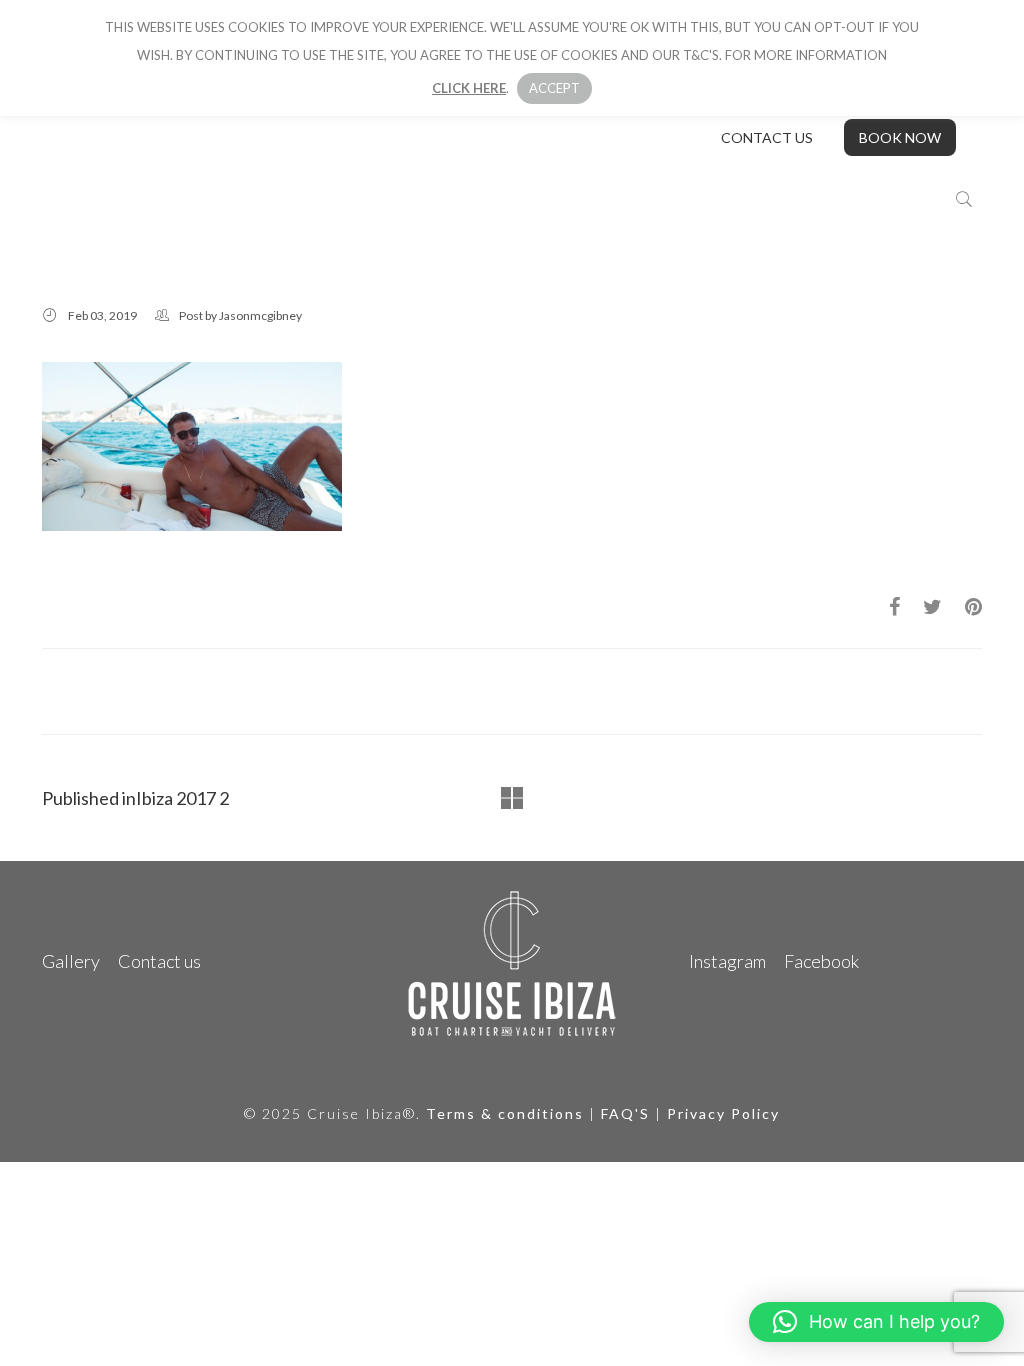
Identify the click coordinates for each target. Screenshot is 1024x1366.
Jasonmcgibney (260, 315)
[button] (876, 1322)
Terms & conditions (505, 1113)
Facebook (821, 961)
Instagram (727, 961)
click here (469, 88)
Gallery (71, 961)
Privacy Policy (723, 1113)
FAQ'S (625, 1113)
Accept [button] (554, 88)
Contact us (767, 137)
